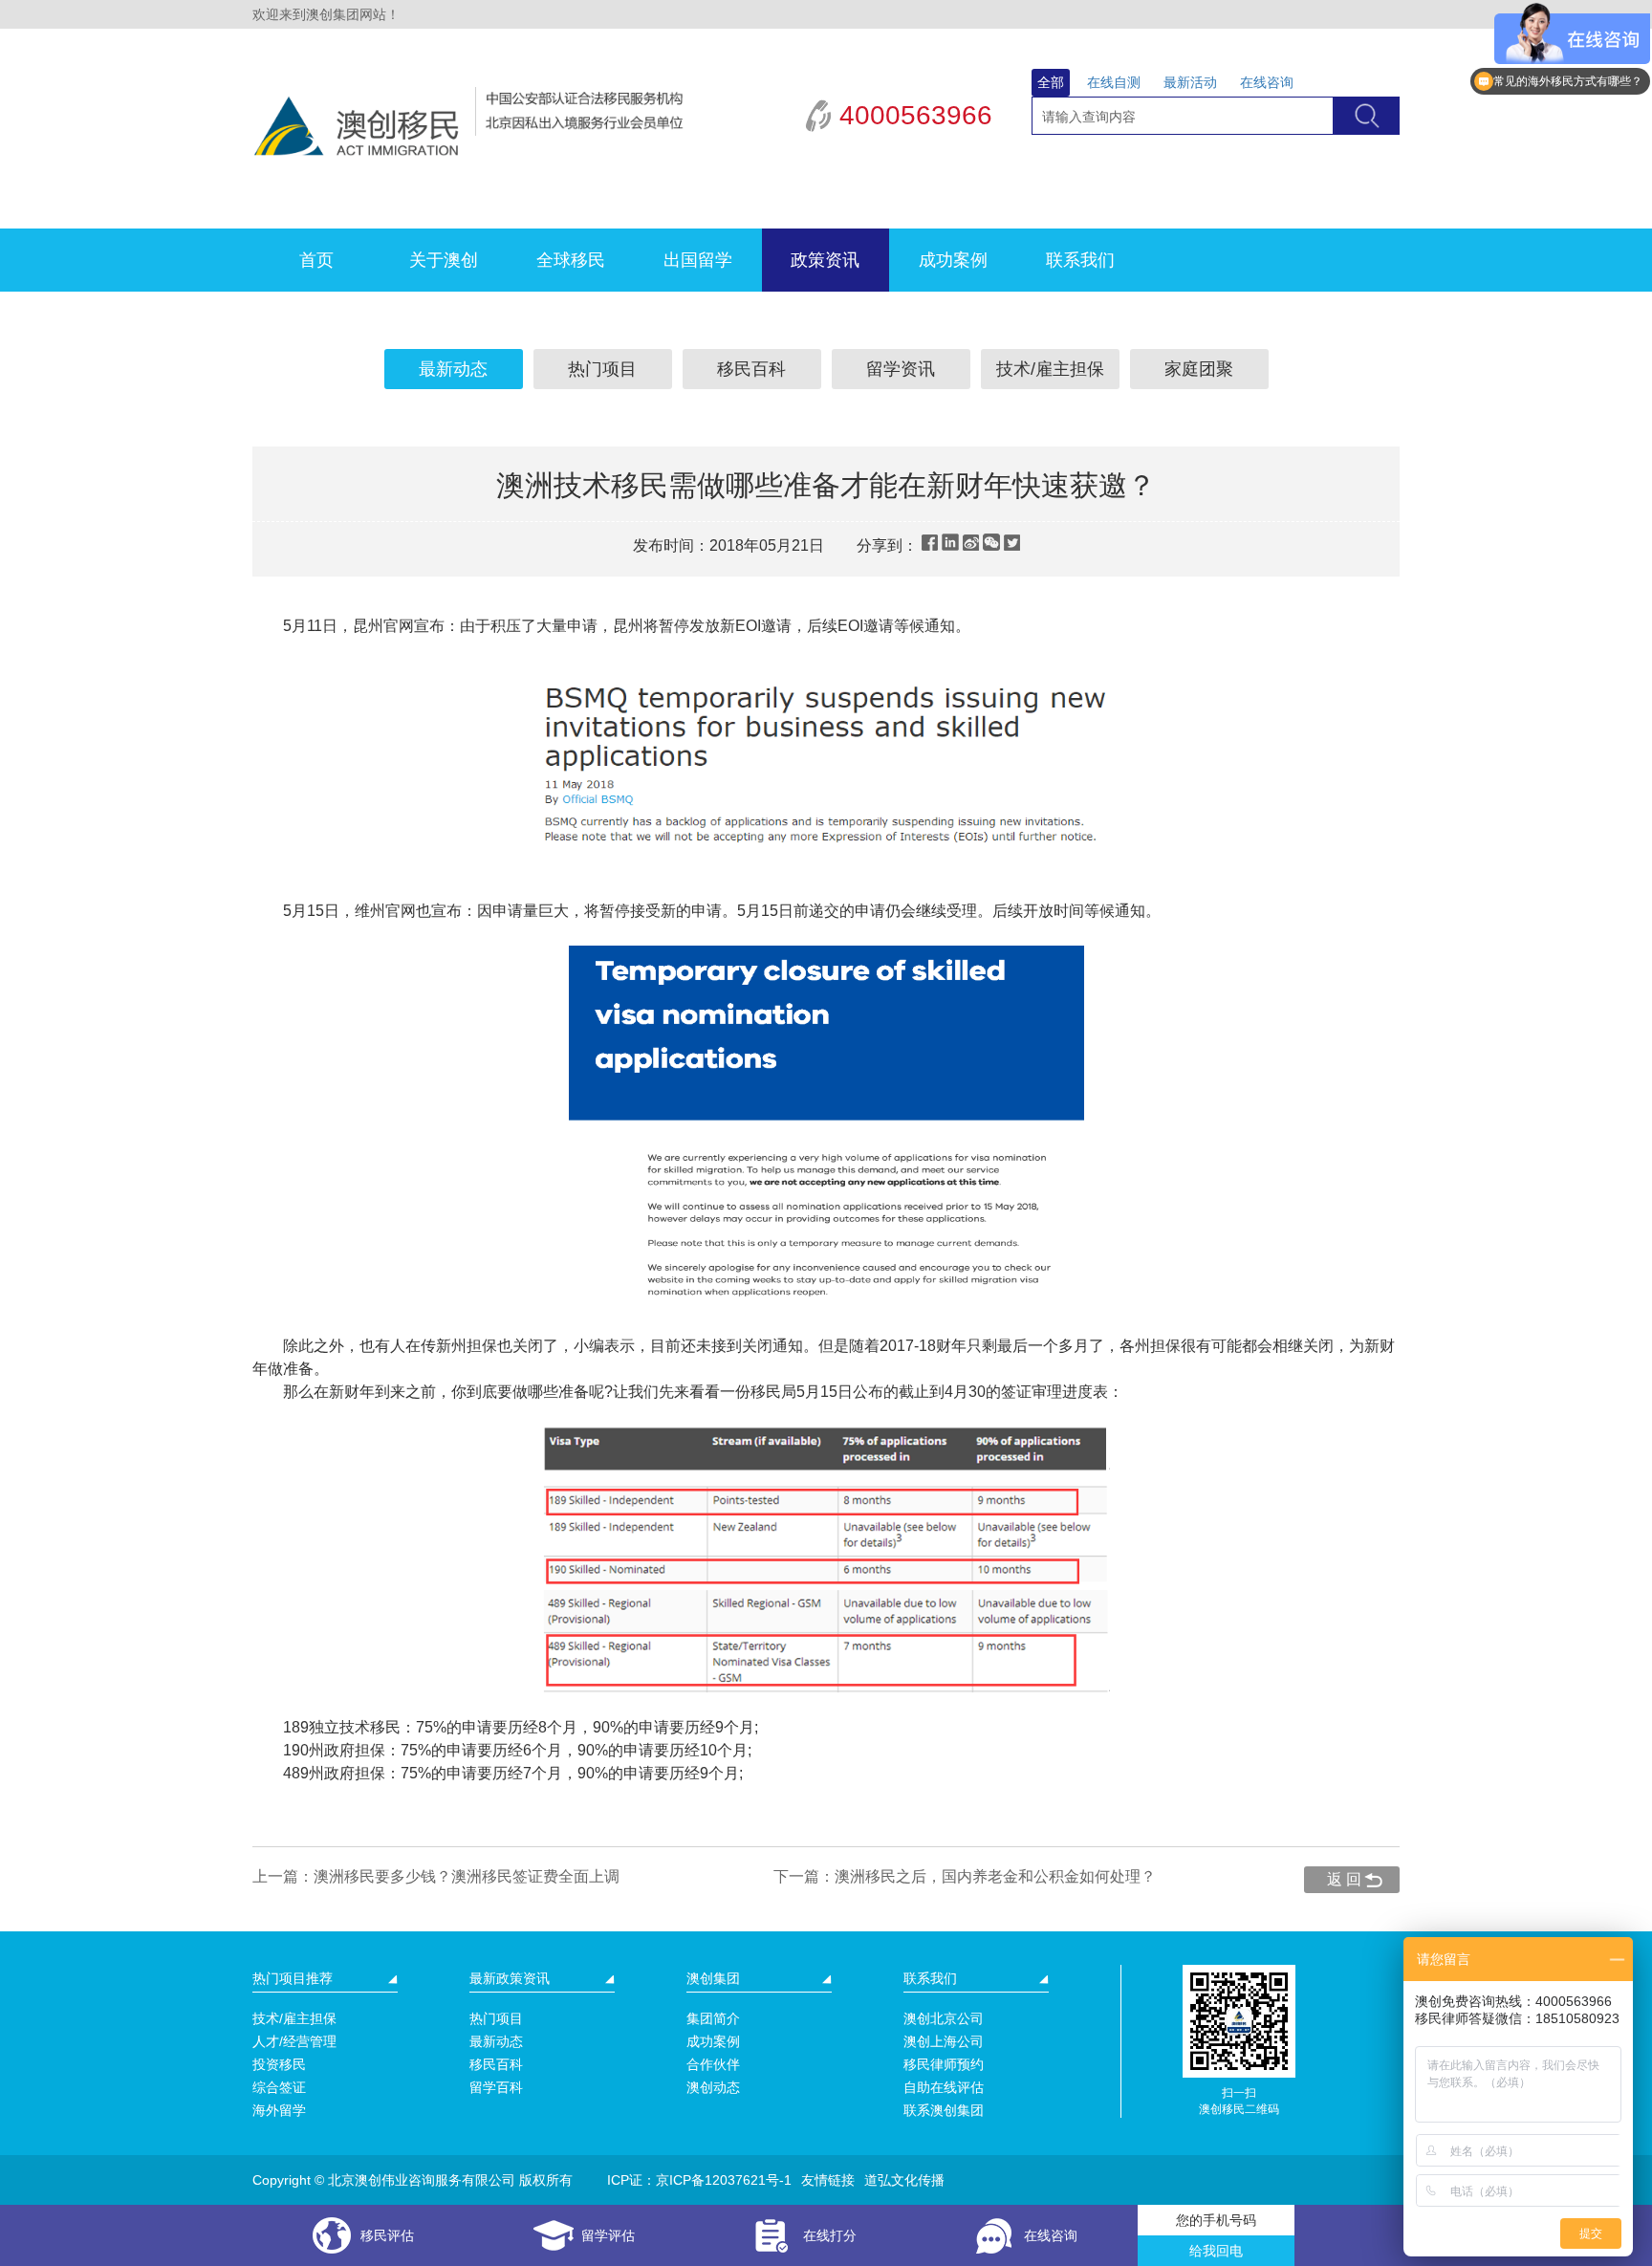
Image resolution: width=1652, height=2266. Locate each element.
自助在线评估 (944, 2087)
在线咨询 (1267, 82)
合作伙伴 (713, 2064)
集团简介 (713, 2018)
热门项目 (602, 369)
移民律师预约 (944, 2064)
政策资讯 (825, 260)
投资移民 (279, 2064)
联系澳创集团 (944, 2110)
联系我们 (1080, 260)
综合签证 (279, 2087)
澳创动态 (713, 2087)
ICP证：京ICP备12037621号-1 (699, 2180)
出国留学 (698, 260)
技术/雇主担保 (1050, 369)
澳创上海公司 (944, 2041)
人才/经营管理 (294, 2041)
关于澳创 (444, 260)
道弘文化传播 (904, 2180)
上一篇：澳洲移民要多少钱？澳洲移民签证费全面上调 (436, 1876)
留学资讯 (901, 369)
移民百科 (751, 369)
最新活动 (1190, 82)
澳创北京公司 (944, 2018)
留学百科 (496, 2087)
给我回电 (1216, 2251)
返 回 (1344, 1879)
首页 (316, 260)
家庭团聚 (1199, 369)
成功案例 (953, 260)
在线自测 (1114, 82)
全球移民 (571, 260)
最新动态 (453, 369)
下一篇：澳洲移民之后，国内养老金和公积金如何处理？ (965, 1876)
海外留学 (279, 2110)
